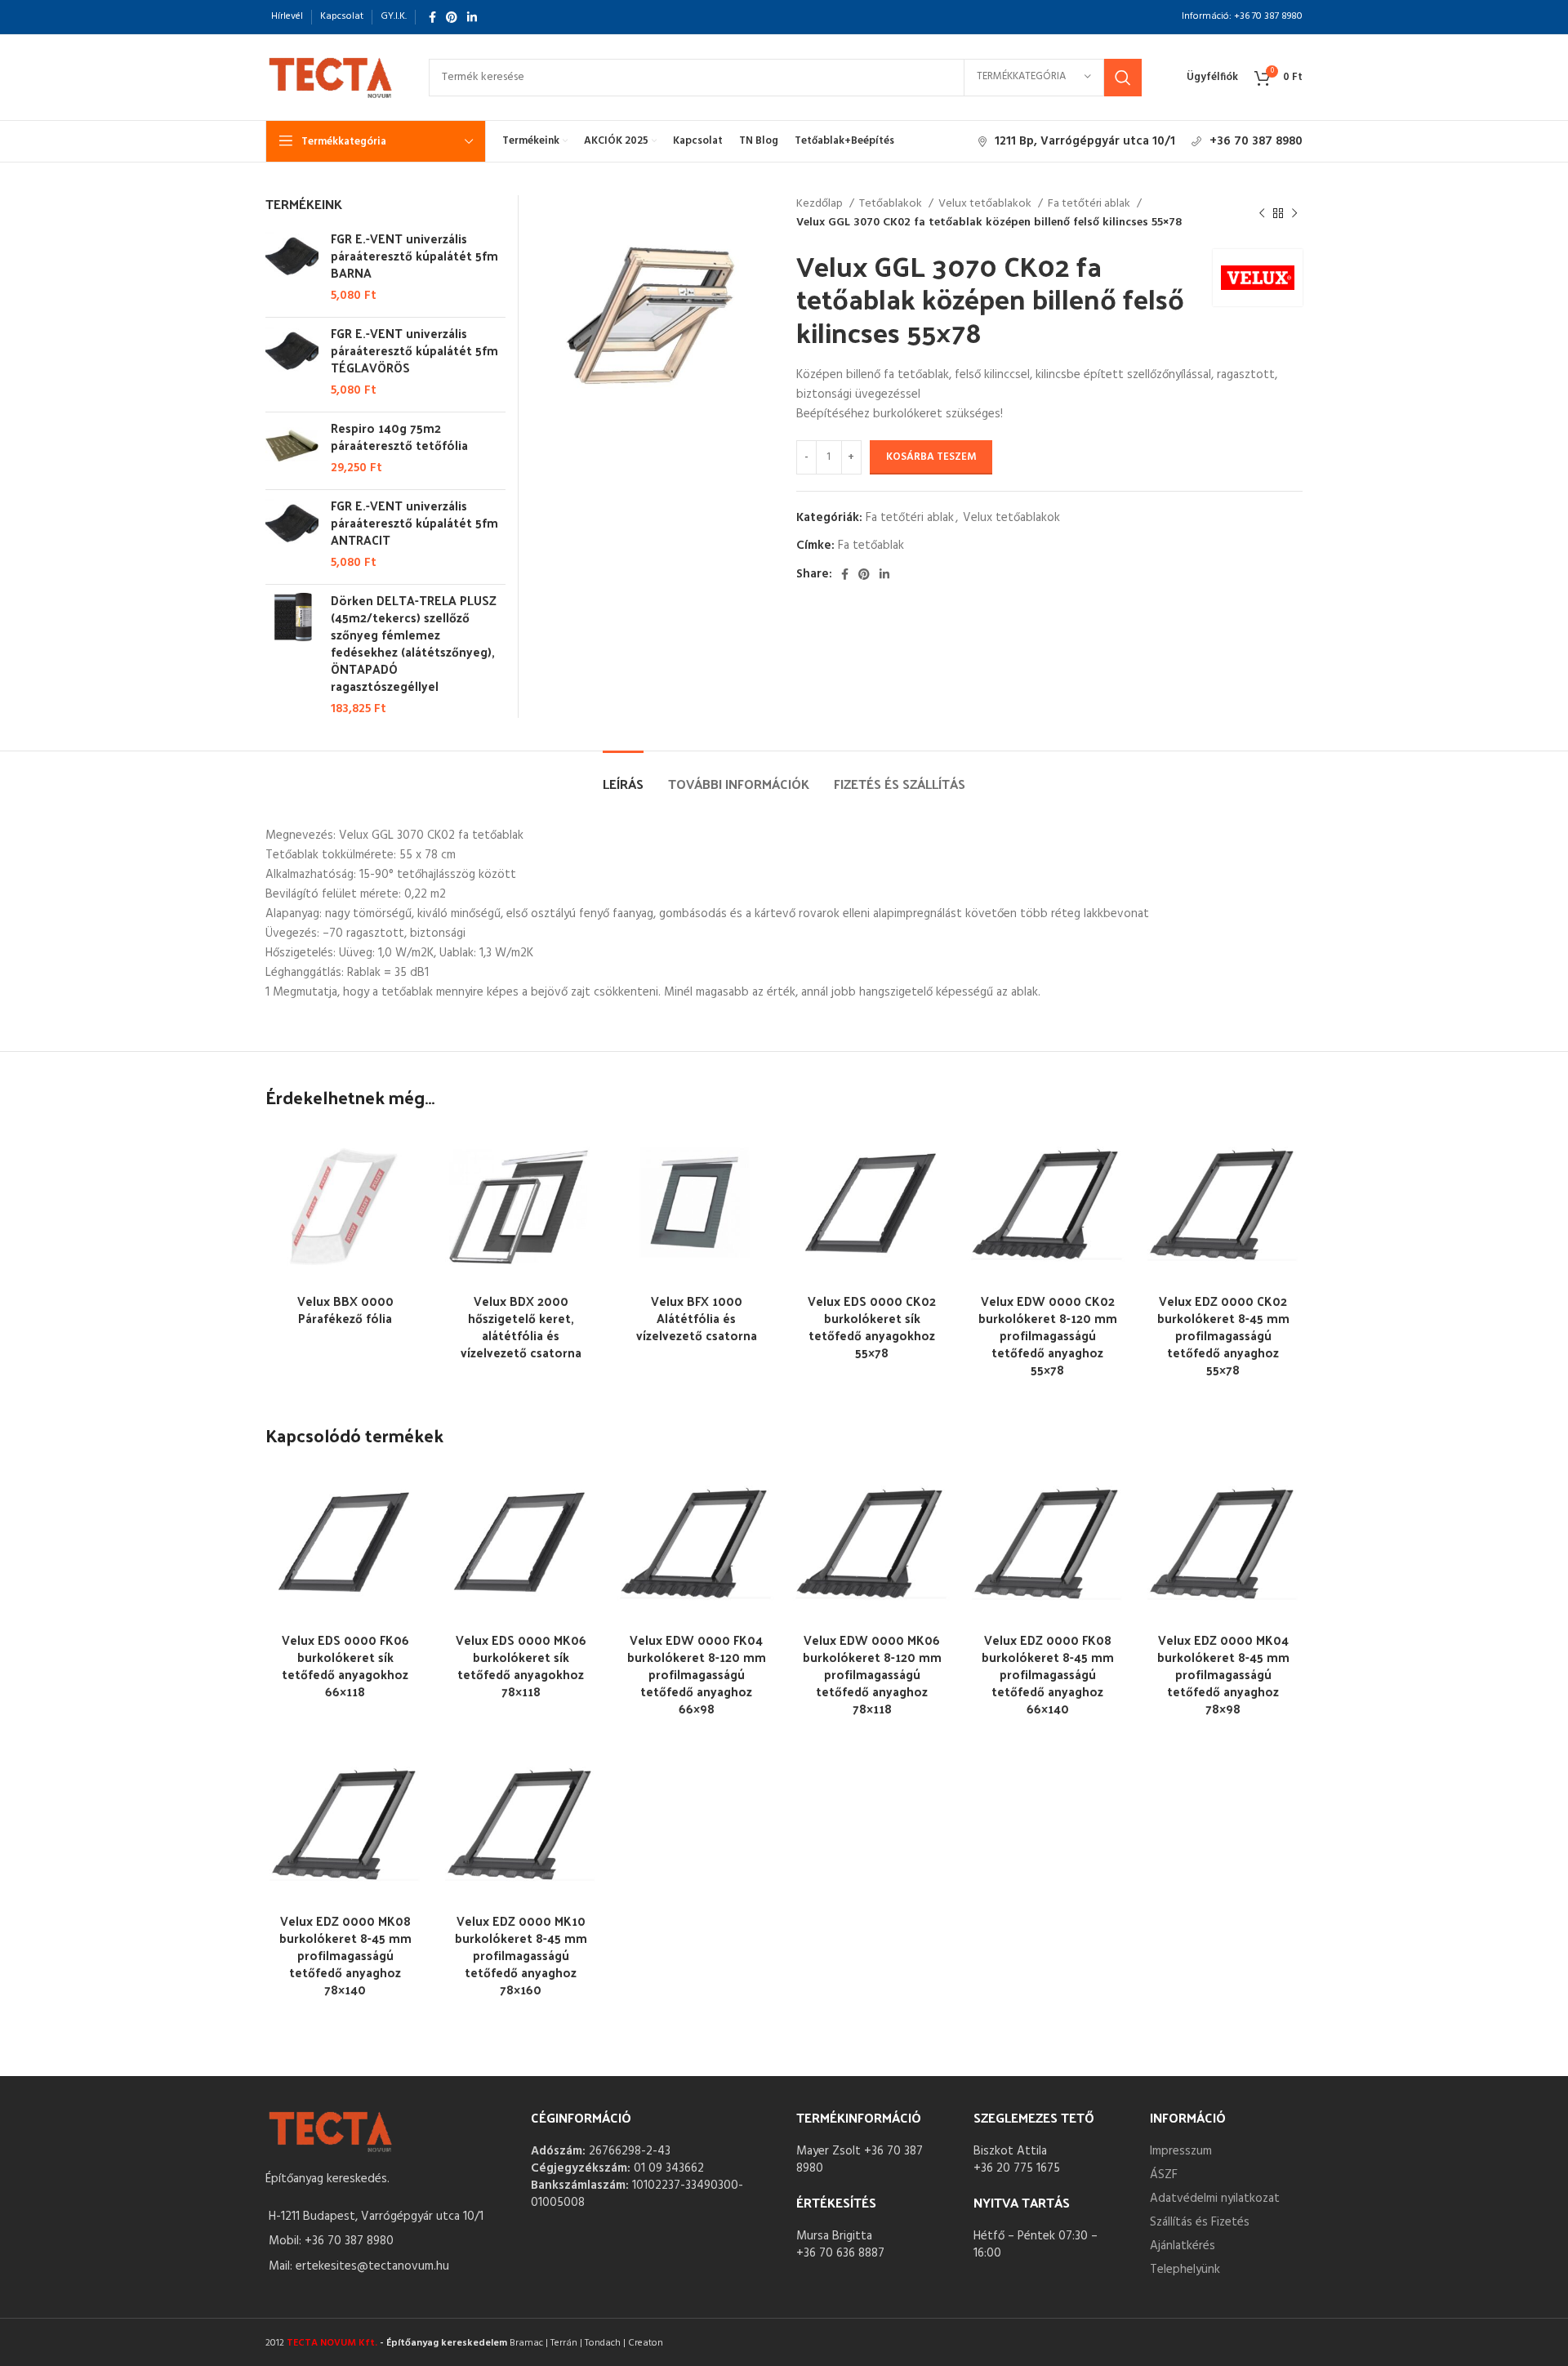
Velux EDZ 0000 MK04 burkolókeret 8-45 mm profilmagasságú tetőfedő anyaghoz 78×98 (1223, 1674)
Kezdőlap (821, 204)
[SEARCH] (1123, 78)
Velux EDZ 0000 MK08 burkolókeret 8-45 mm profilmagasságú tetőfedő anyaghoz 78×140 (345, 1955)
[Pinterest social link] (452, 17)
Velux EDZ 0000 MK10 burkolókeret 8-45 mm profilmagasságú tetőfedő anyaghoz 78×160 (521, 1955)
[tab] (623, 775)
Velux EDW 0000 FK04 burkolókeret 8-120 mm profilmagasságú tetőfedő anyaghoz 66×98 (697, 1674)
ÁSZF (1164, 2175)
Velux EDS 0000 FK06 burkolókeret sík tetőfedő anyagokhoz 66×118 (345, 1665)
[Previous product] (1262, 214)
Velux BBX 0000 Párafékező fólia (345, 1309)
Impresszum (1181, 2151)
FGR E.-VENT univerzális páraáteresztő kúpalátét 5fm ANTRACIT (414, 522)
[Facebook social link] (432, 17)
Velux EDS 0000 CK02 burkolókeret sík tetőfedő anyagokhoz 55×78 (872, 1326)
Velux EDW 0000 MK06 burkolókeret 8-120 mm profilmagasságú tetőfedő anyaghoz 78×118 (872, 1674)
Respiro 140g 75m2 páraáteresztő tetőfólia (399, 436)
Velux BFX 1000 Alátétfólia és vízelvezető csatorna (697, 1318)
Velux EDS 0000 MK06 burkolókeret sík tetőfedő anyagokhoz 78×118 (521, 1665)
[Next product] (1294, 214)
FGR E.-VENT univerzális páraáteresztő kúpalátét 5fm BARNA (414, 255)
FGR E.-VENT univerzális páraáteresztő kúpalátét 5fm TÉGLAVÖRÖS (414, 350)
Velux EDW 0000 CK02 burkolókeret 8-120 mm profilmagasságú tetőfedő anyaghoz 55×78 (1048, 1335)
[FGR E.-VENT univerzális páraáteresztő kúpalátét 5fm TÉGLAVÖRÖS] (292, 362)
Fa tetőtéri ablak (1090, 204)
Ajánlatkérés (1183, 2246)
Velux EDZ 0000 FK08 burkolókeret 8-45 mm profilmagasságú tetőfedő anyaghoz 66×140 (1048, 1674)
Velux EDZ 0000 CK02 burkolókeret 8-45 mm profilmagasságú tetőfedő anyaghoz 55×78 (1223, 1335)
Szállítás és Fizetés (1200, 2222)
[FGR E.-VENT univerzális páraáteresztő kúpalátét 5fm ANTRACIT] (292, 534)
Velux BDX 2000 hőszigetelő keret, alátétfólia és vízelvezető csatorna (521, 1326)
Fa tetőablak (871, 546)
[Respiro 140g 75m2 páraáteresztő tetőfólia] (292, 448)
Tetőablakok (892, 204)
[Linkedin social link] (472, 17)
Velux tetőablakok (986, 204)
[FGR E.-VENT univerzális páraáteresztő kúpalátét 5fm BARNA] (292, 267)
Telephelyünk (1185, 2270)
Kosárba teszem (931, 457)
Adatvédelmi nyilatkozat (1215, 2199)
